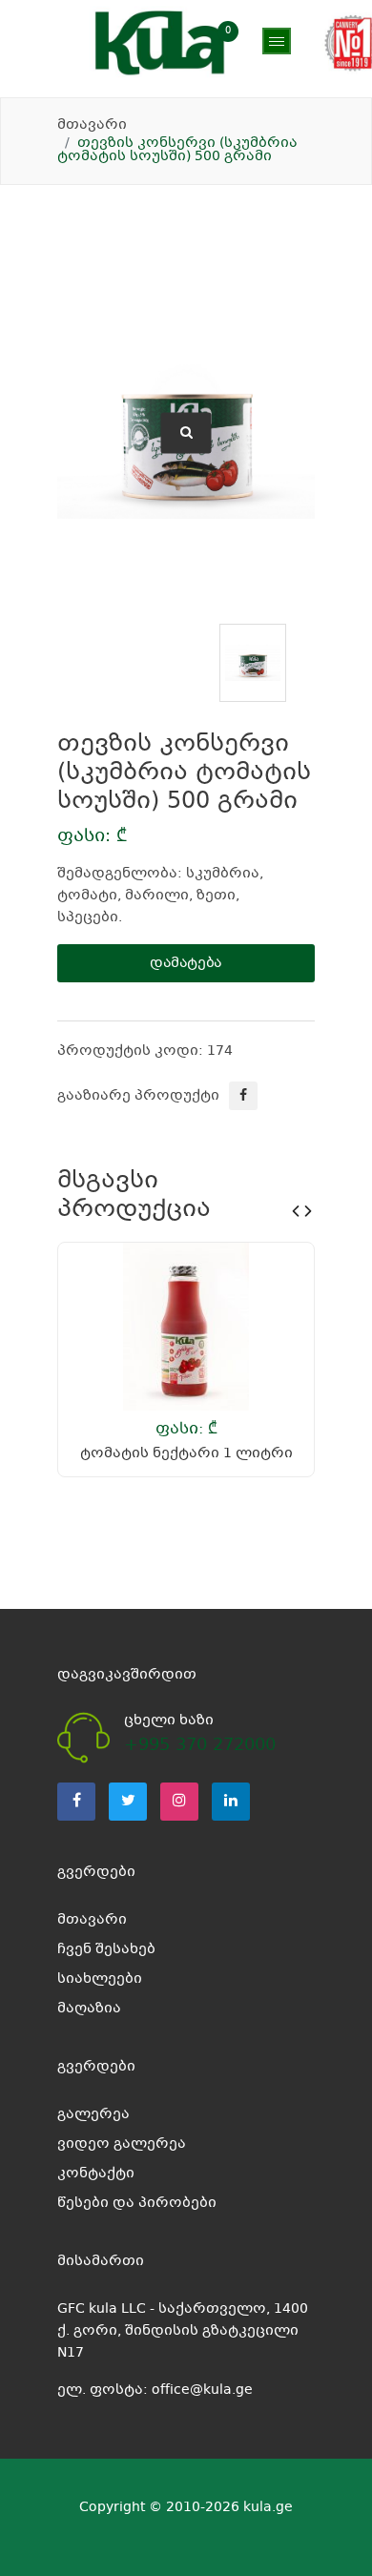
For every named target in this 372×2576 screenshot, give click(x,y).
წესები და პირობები (137, 2203)
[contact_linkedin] (231, 1802)
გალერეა (93, 2114)
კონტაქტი (96, 2174)
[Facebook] (76, 1802)
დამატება (186, 963)
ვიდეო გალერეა (122, 2144)
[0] (241, 42)
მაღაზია (89, 86)
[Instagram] (179, 1802)
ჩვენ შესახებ (106, 1949)
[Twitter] (128, 1802)
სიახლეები (100, 1979)
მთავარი (92, 125)
